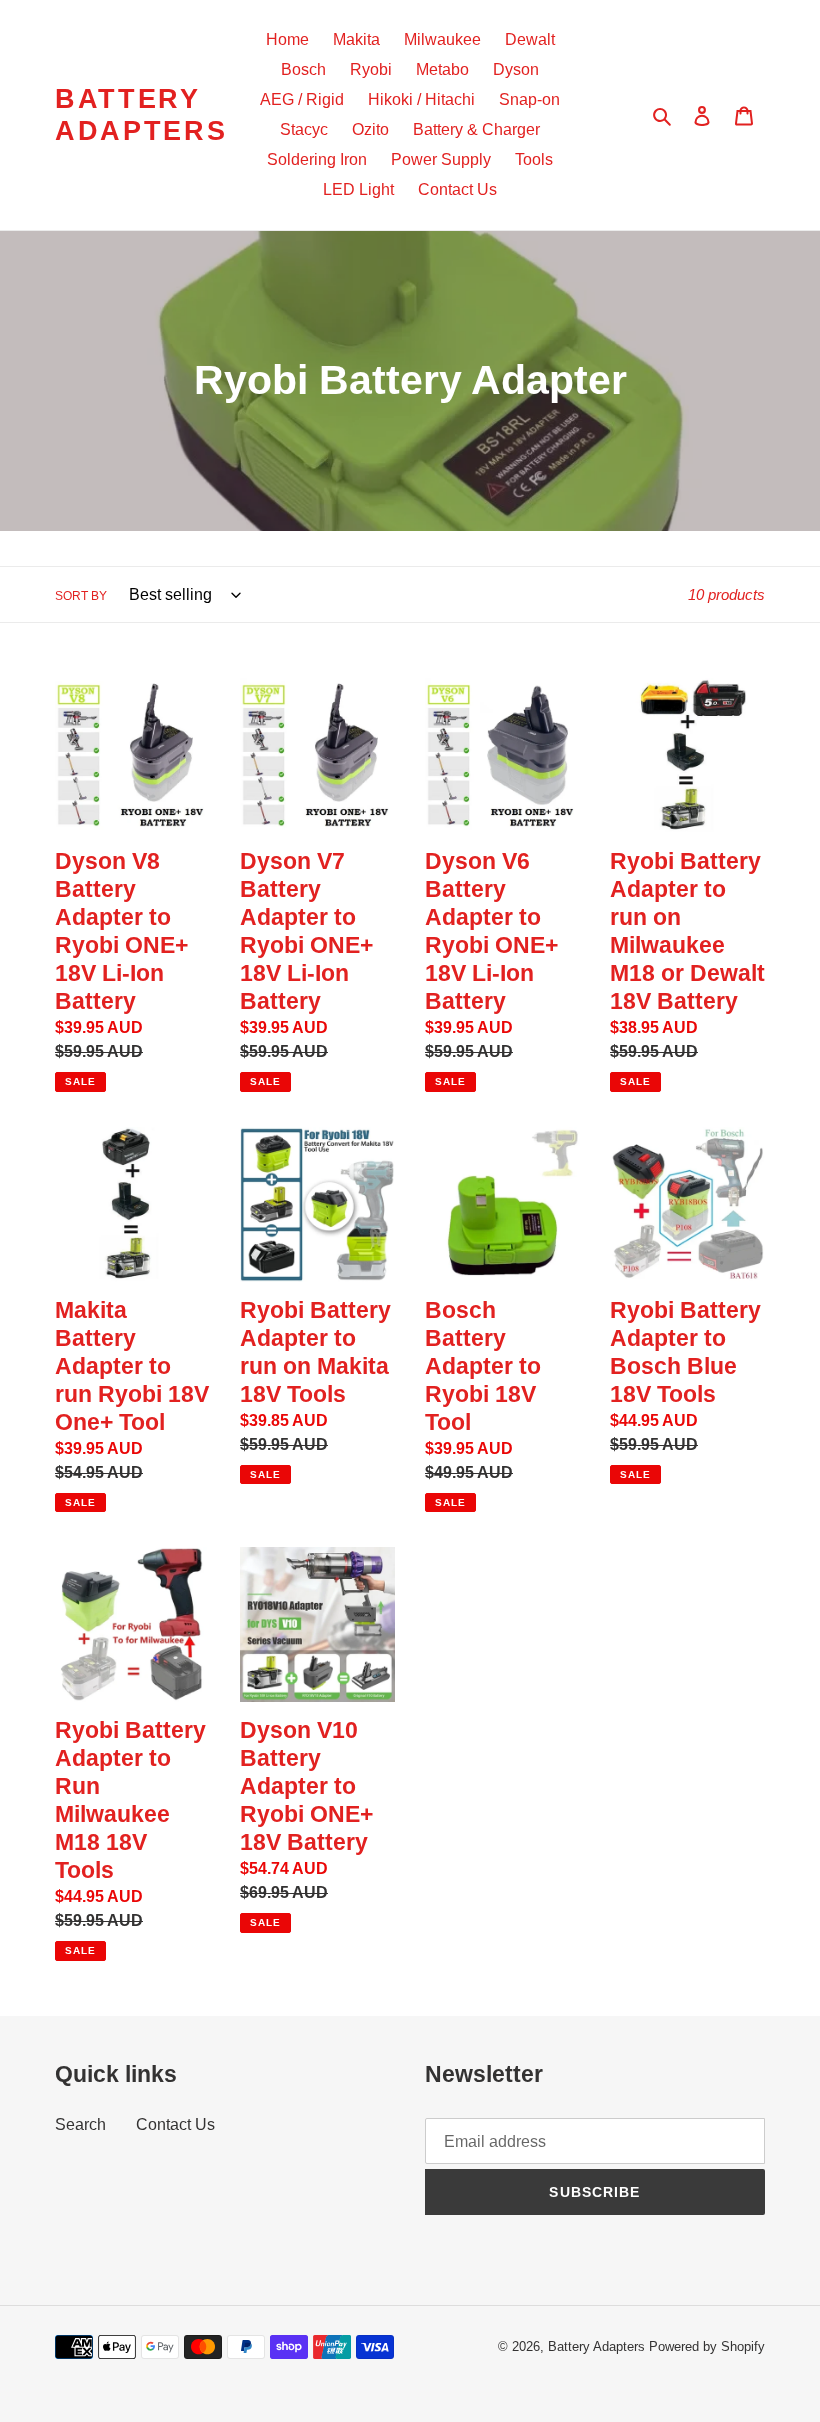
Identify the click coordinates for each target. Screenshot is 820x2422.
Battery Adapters (141, 115)
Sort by (81, 596)
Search (80, 2124)
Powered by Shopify (707, 2346)
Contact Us (175, 2124)
